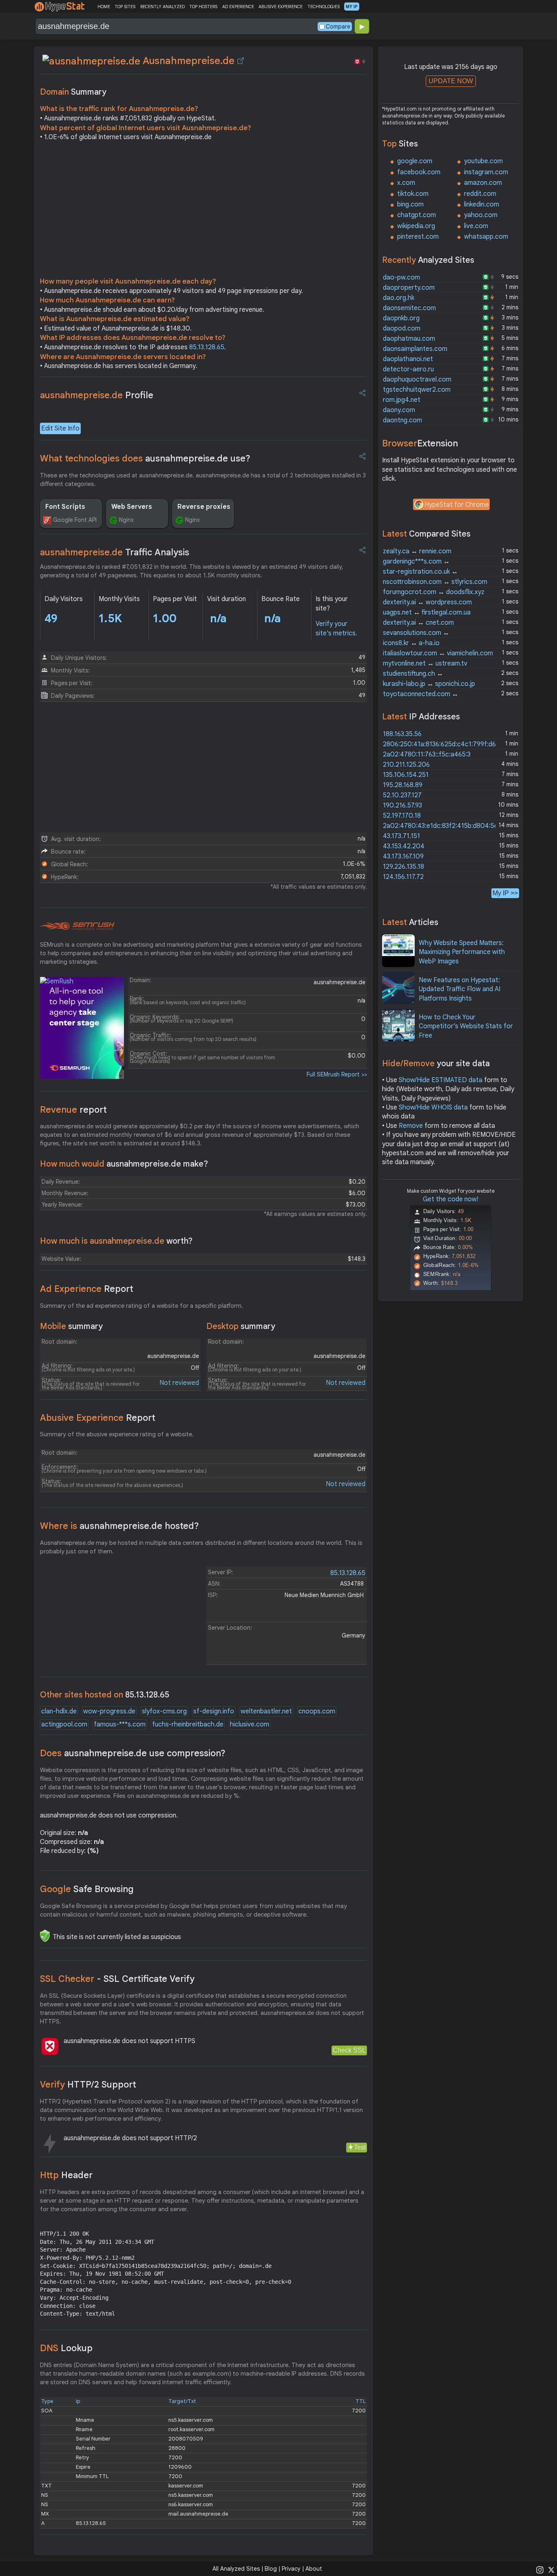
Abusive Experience (98, 1418)
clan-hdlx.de (59, 1711)
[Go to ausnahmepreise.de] (241, 61)
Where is (119, 1526)
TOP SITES (125, 7)
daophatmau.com (409, 339)
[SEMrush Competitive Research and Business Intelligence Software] (77, 926)
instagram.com (486, 172)
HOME (104, 7)
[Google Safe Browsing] (45, 1936)
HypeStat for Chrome (457, 505)
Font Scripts (65, 507)
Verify (88, 2085)
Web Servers (132, 507)
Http (66, 2175)
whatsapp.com (486, 237)
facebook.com (419, 172)
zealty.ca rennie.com (417, 551)
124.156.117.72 (403, 877)
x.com (406, 183)
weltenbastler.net (266, 1711)
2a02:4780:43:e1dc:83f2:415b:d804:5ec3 (444, 826)
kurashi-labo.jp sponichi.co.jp (429, 684)
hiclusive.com (250, 1724)
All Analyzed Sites (236, 2569)
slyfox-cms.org (164, 1711)
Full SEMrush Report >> (337, 1074)
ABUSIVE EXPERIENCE (281, 7)
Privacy (291, 2569)
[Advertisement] (203, 211)
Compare (338, 27)
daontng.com (402, 420)
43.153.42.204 (404, 846)
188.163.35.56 (402, 734)
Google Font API (75, 520)
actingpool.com (64, 1724)
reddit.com (480, 194)
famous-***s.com (120, 1724)
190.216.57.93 (402, 805)
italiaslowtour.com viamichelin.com (438, 653)
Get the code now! (451, 1199)
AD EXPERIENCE (238, 7)
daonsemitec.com (409, 308)
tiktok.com (413, 194)
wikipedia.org (416, 226)
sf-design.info (214, 1711)
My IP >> (505, 893)
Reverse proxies (204, 507)
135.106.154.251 (406, 775)
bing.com (410, 204)
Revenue (73, 1110)
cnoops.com (317, 1711)
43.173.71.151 (401, 836)
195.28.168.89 (403, 785)
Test (360, 2147)
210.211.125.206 (406, 765)
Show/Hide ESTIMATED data (441, 1080)
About (314, 2569)
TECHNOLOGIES (324, 7)
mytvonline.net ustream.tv (425, 663)
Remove (411, 1126)
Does (133, 1753)
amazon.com (483, 183)
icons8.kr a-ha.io (411, 643)
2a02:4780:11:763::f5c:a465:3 (427, 754)
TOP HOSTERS (203, 7)
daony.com (399, 410)
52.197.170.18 (402, 816)
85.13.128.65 (207, 347)
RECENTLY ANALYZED (162, 7)
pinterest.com (418, 237)
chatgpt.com (417, 215)
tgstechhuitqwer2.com (417, 390)
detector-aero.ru (408, 369)
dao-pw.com (401, 277)
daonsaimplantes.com (415, 349)
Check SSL (349, 2050)
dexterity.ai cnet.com (418, 623)
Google (87, 1889)
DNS (66, 2348)
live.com (476, 226)
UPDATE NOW (451, 81)
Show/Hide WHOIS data (433, 1107)
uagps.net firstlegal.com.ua (427, 612)
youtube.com (483, 161)
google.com (415, 161)
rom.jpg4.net (402, 400)
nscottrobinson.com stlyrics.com (435, 582)
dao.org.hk (399, 298)
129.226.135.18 (403, 867)
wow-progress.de (109, 1711)
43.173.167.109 (403, 856)
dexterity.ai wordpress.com (427, 602)
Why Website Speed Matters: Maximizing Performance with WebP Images (462, 952)
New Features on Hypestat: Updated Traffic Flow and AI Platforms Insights (460, 989)
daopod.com (402, 328)
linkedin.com (482, 204)
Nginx (126, 520)
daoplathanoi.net (408, 359)
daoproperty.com (409, 288)
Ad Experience (87, 1289)
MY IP (352, 7)
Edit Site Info (60, 428)
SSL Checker (117, 1979)
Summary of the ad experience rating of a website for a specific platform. (141, 1306)
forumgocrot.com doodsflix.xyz (434, 592)
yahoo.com (481, 215)
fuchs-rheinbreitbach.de (188, 1724)
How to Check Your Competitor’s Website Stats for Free (466, 1026)
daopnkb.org (401, 318)
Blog (271, 2569)
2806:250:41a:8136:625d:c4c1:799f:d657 (443, 744)
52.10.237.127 (402, 795)
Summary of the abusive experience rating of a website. (117, 1434)
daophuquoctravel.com (417, 379)
